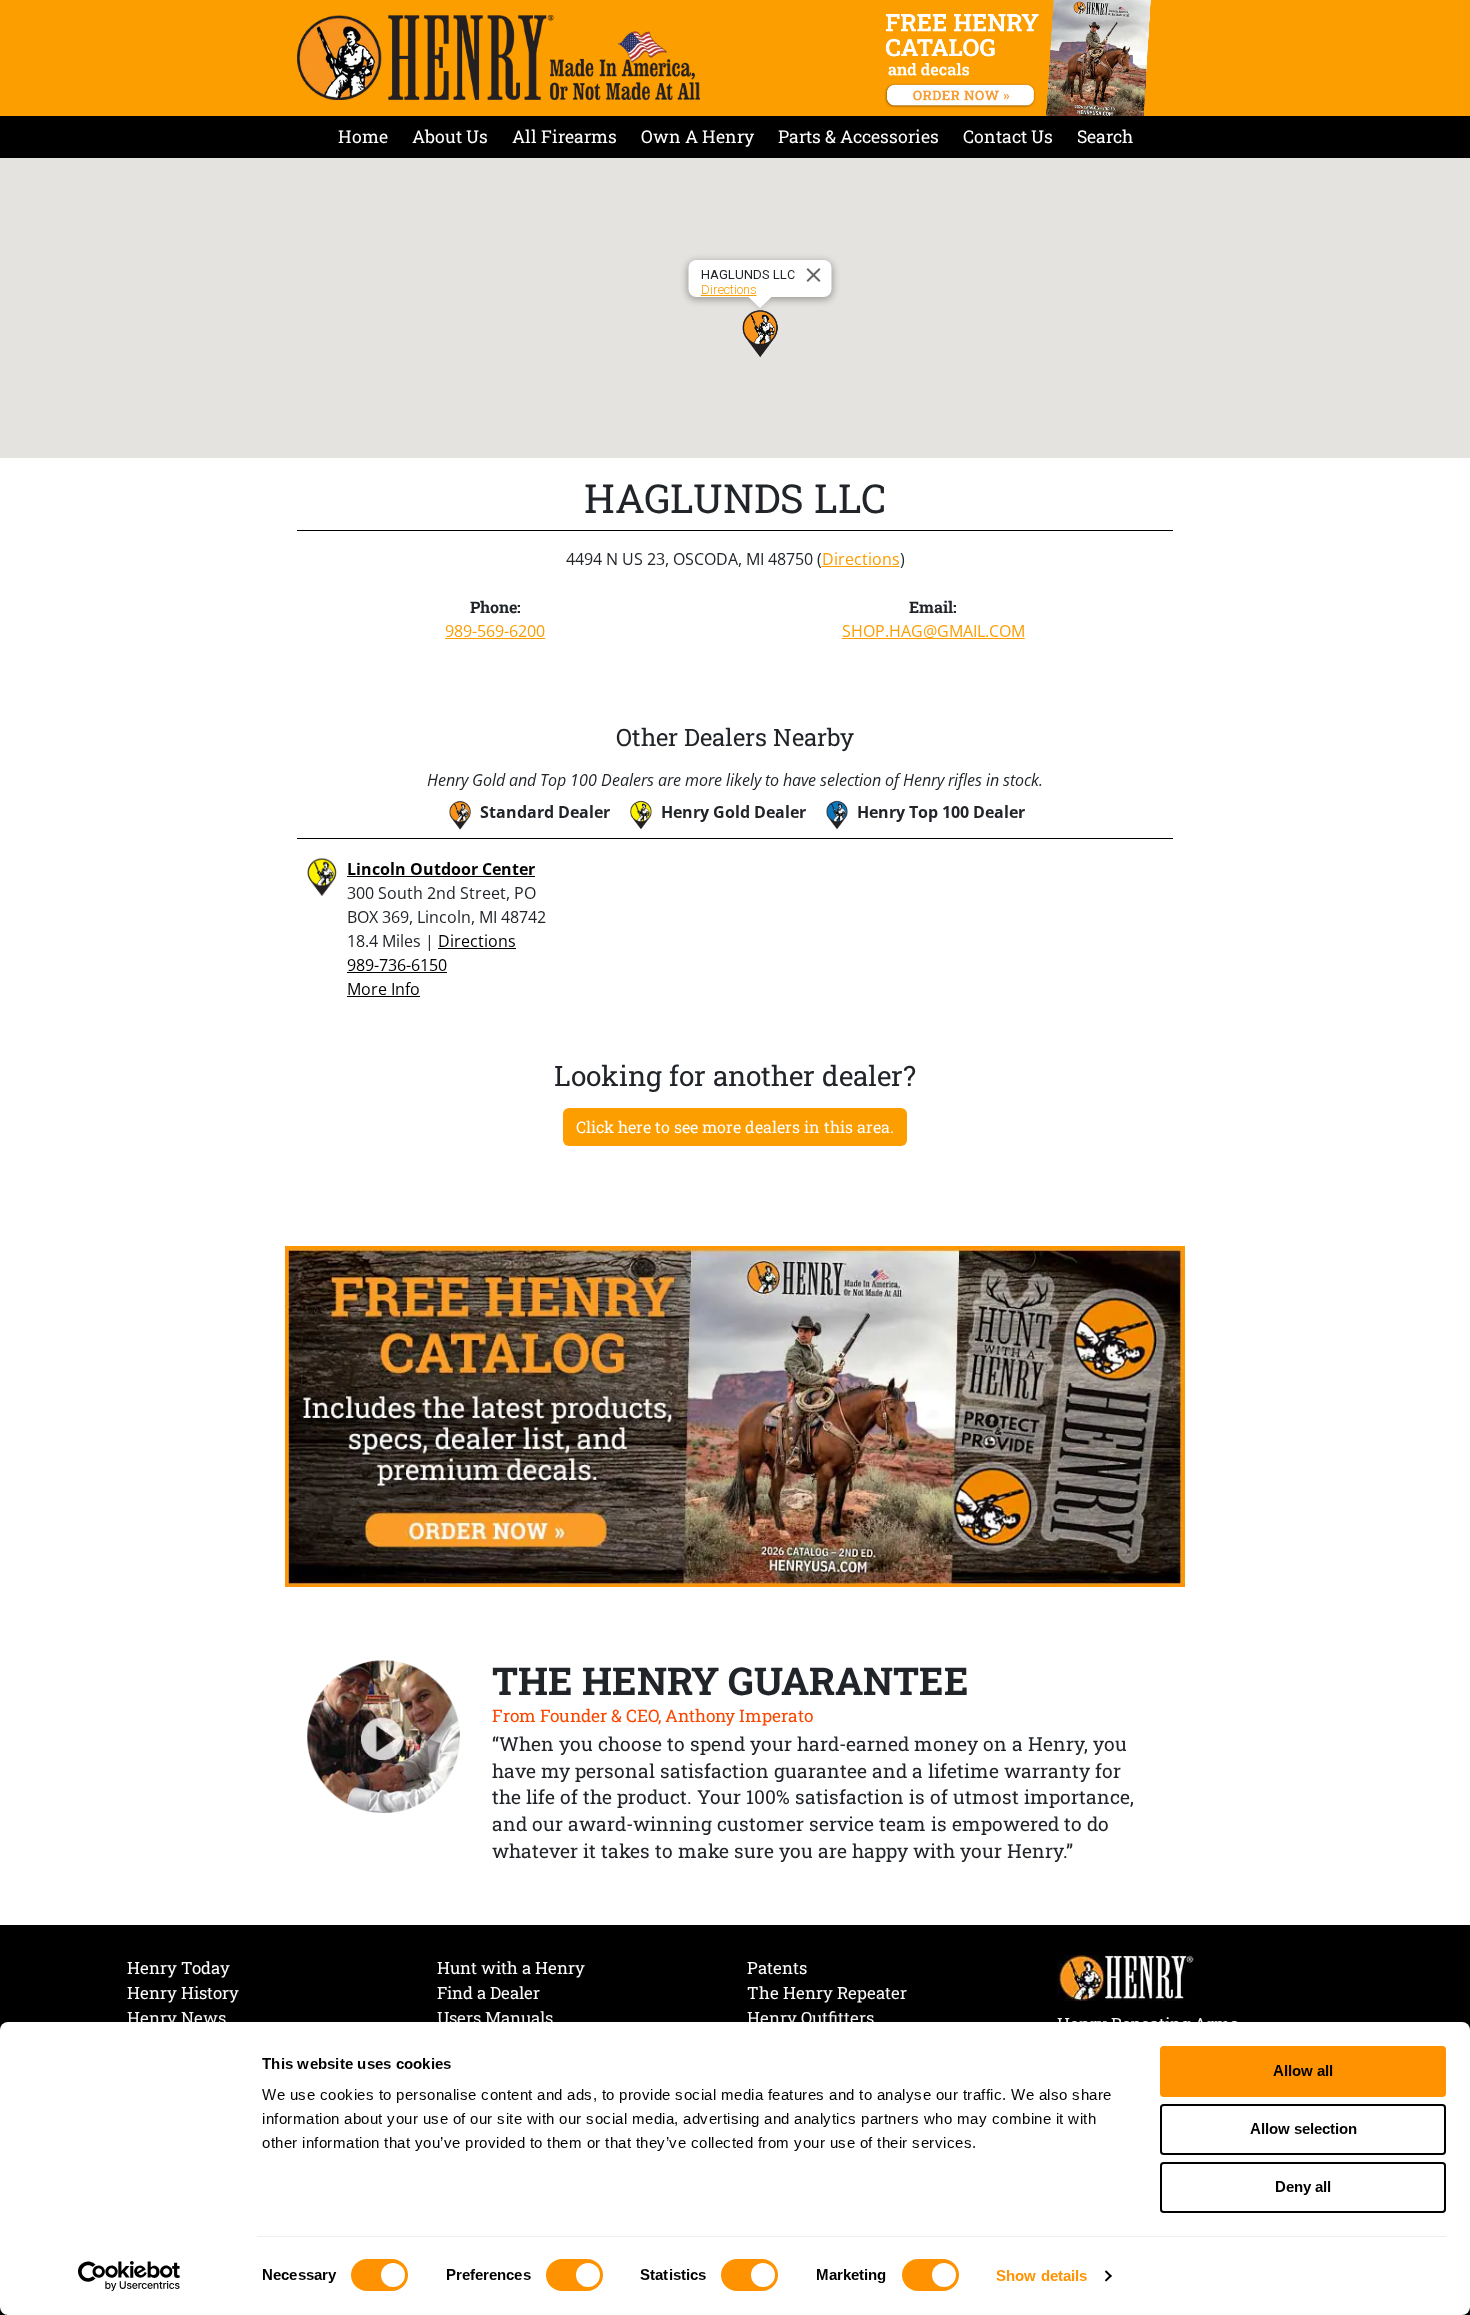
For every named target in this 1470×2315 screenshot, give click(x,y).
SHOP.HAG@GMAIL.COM (933, 631)
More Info (383, 989)
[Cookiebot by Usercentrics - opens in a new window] (129, 2276)
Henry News (176, 2017)
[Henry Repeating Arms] (498, 57)
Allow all (1303, 2070)
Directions (729, 289)
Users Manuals (495, 2017)
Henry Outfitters (810, 2017)
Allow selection (1303, 2128)
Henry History (183, 1992)
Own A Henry (697, 136)
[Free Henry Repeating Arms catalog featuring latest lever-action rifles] (1021, 58)
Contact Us (1008, 136)
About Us (450, 136)
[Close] (817, 275)
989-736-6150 (397, 965)
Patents (777, 1967)
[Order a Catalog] (735, 1415)
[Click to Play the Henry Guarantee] (384, 1738)
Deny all (1303, 2186)
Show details (1041, 2275)
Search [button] (1105, 136)
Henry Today (178, 1967)
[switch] (574, 2275)
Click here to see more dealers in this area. (735, 1126)
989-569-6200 (495, 631)
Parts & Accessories (858, 136)
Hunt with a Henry (511, 1967)
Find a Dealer (488, 1992)
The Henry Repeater (827, 1992)
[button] (760, 333)
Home (363, 136)
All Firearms (564, 136)
